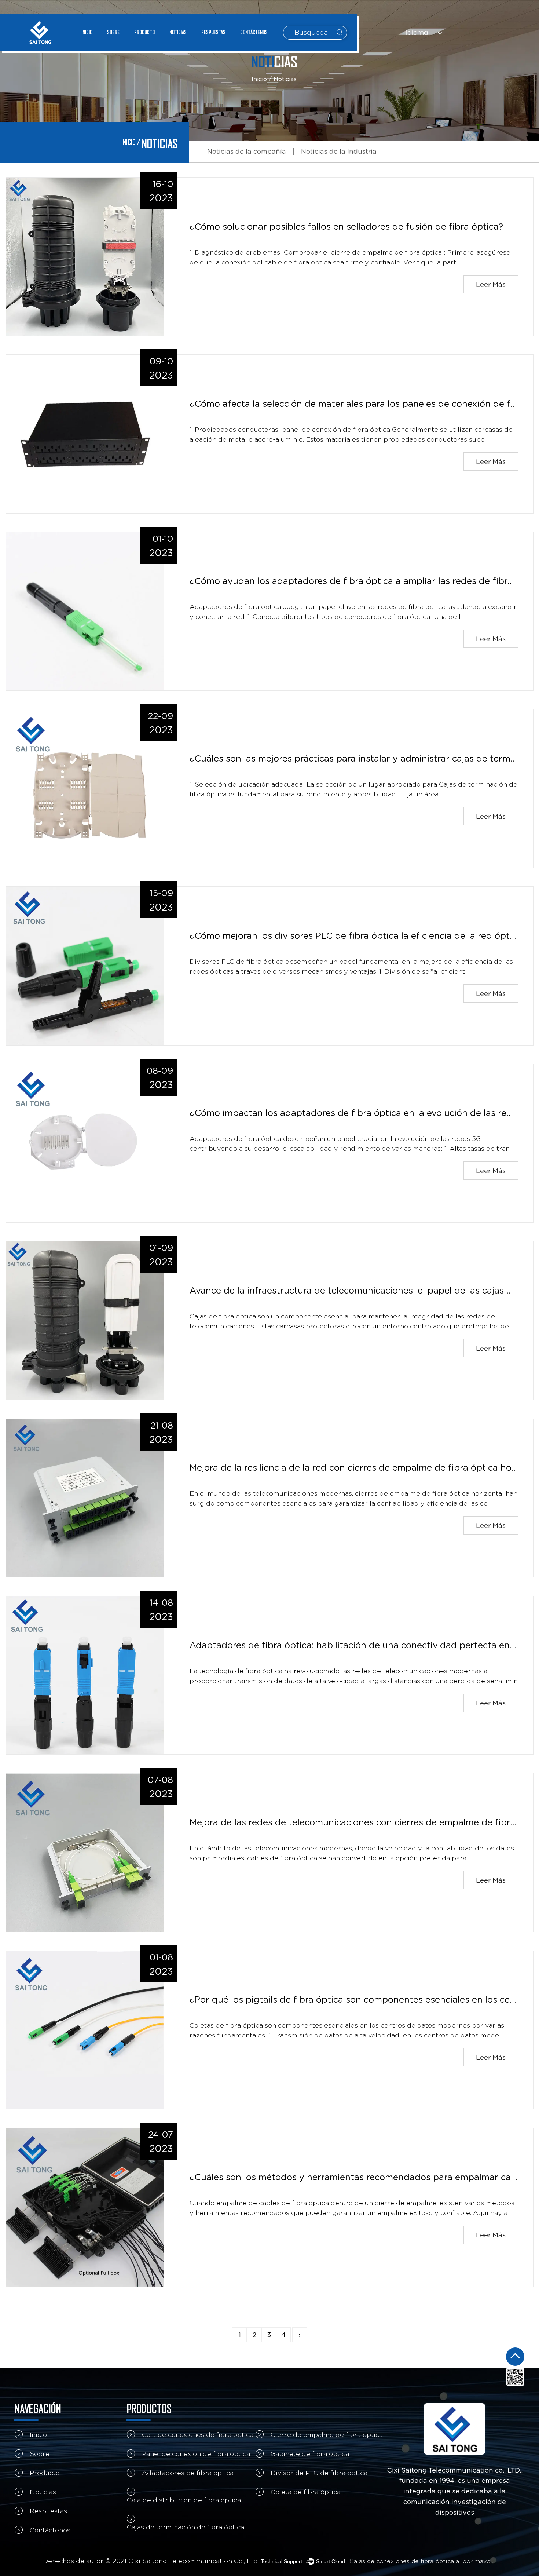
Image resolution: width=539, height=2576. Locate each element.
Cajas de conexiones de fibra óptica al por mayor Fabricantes (423, 2561)
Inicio (87, 32)
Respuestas (213, 32)
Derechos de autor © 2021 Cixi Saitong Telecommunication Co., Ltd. (151, 2561)
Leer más (491, 284)
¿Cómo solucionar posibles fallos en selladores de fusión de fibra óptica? (346, 227)
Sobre (113, 32)
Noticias (178, 32)
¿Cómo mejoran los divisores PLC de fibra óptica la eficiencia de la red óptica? (358, 936)
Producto (144, 32)
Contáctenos (254, 32)
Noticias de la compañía (247, 151)
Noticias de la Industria (339, 151)
